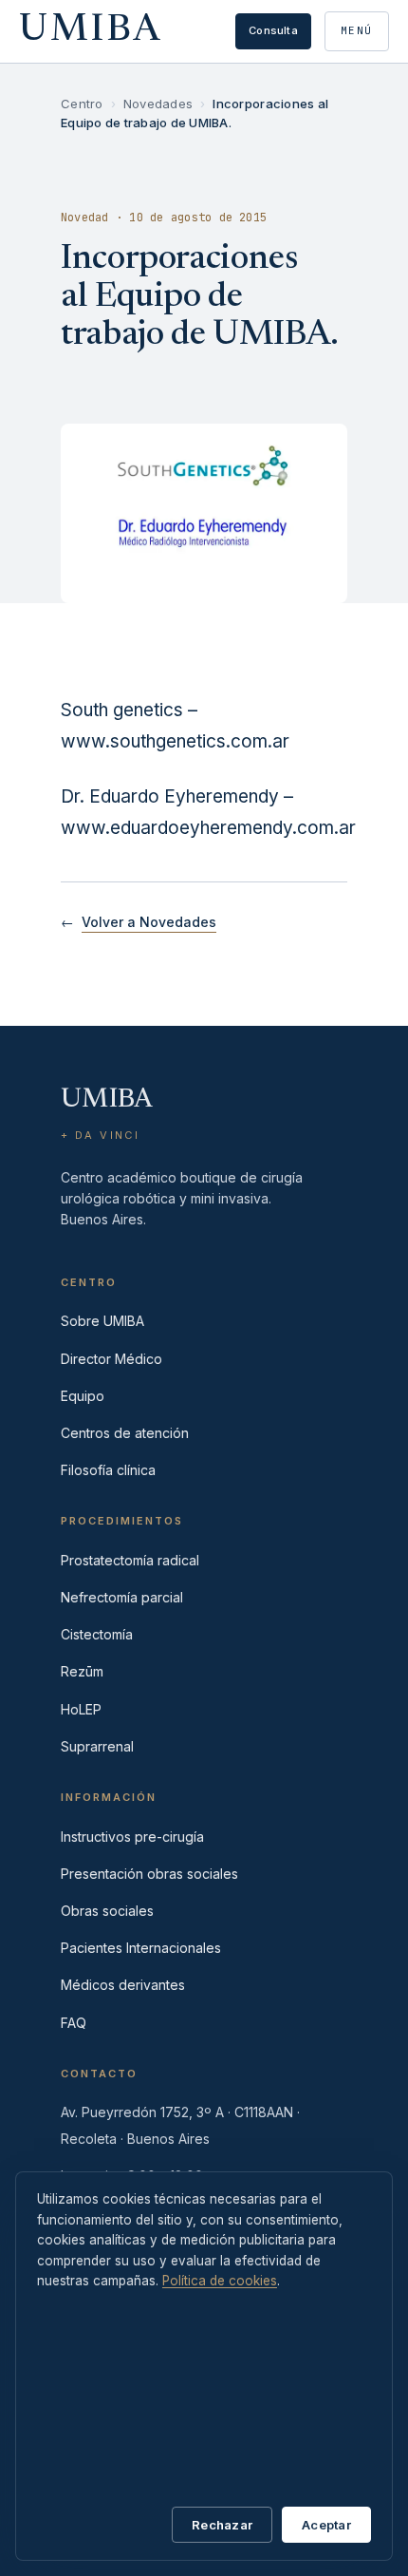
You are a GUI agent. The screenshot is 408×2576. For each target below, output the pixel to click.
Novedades (158, 104)
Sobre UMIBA (102, 1321)
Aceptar (326, 2525)
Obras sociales (107, 1911)
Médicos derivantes (123, 1985)
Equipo (83, 1396)
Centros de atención (125, 1433)
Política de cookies (220, 2281)
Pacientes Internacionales (141, 1948)
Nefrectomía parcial (122, 1597)
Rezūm (82, 1671)
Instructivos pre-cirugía (132, 1837)
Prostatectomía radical (130, 1560)
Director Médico (111, 1359)
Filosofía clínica (108, 1470)
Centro (82, 104)
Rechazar (222, 2525)
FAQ (74, 2023)
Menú (357, 30)
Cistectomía (97, 1634)
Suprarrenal (97, 1746)
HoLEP (81, 1709)
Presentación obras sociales (149, 1874)
